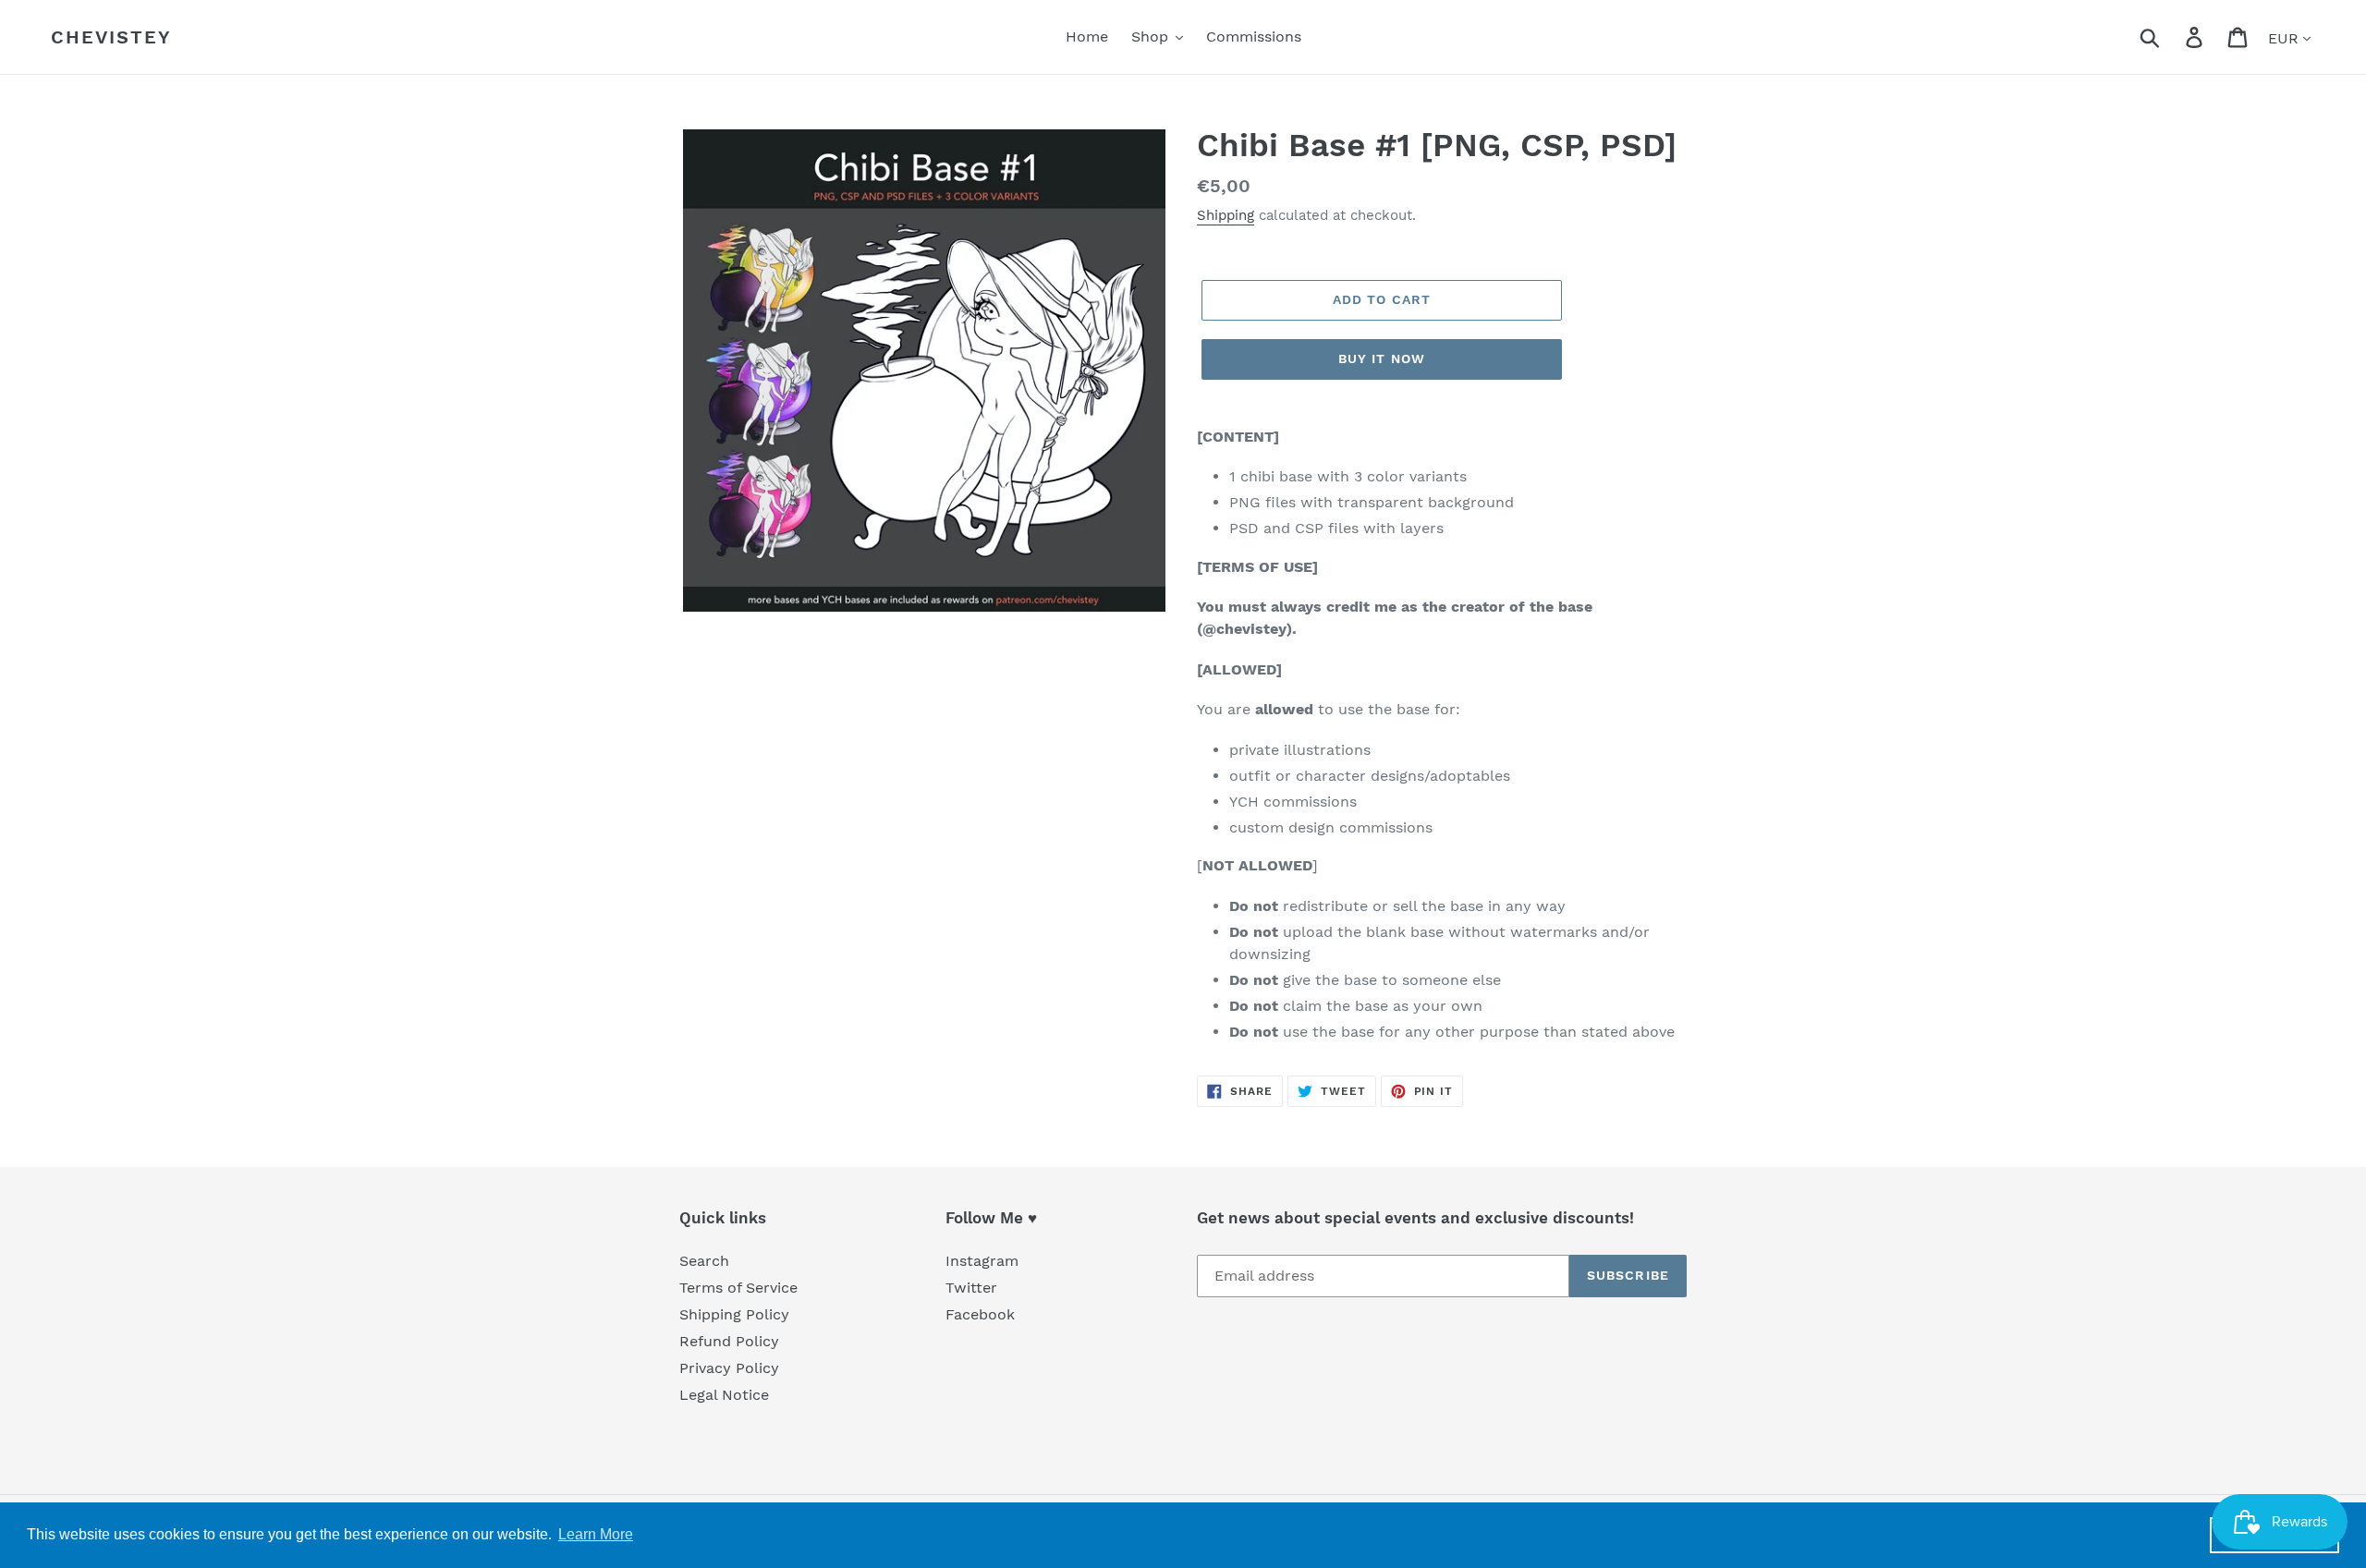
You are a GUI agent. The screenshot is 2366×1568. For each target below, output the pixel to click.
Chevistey (111, 37)
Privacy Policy (729, 1368)
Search (704, 1261)
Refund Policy (729, 1341)
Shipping (1226, 215)
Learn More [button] (596, 1534)
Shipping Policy (734, 1314)
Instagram (982, 1261)
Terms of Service (738, 1288)
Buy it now (1382, 359)
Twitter (971, 1288)
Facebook (980, 1314)
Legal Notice (724, 1395)
